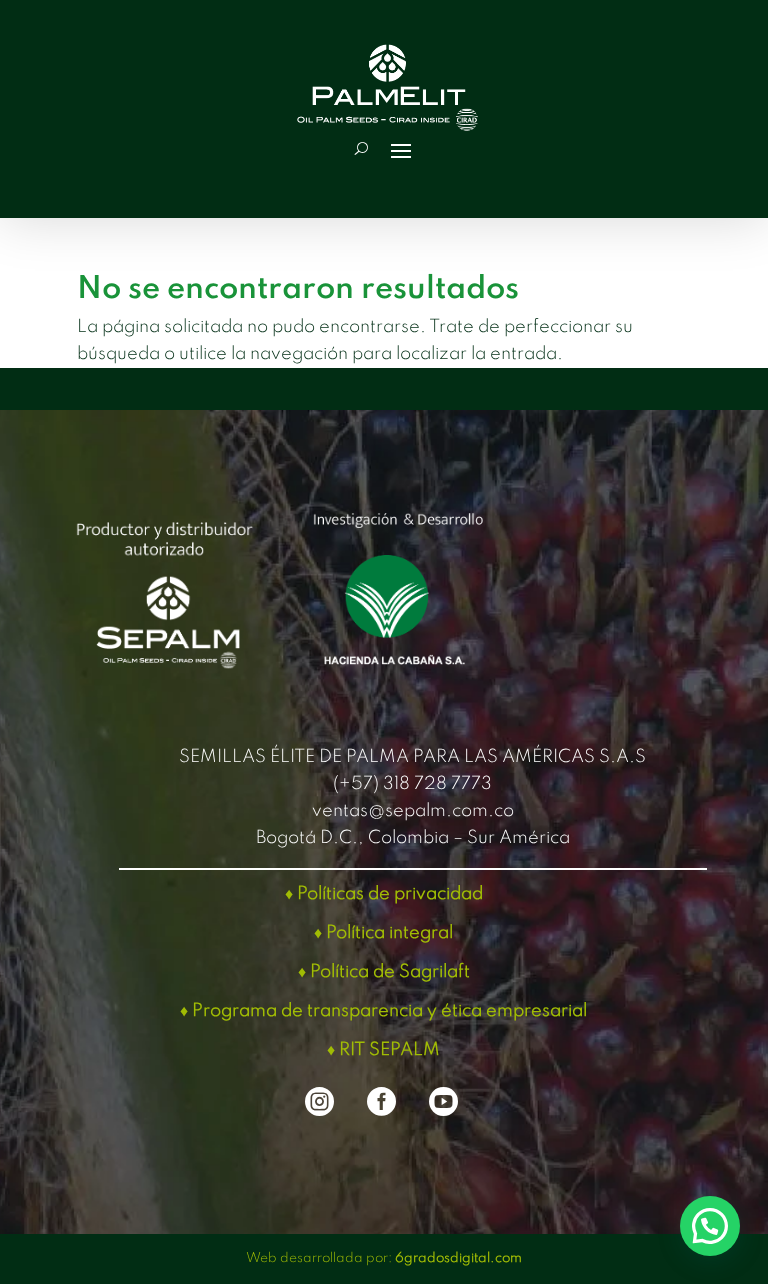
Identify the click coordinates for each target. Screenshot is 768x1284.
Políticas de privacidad (390, 894)
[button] (710, 1226)
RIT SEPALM (389, 1050)
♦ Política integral (383, 933)
